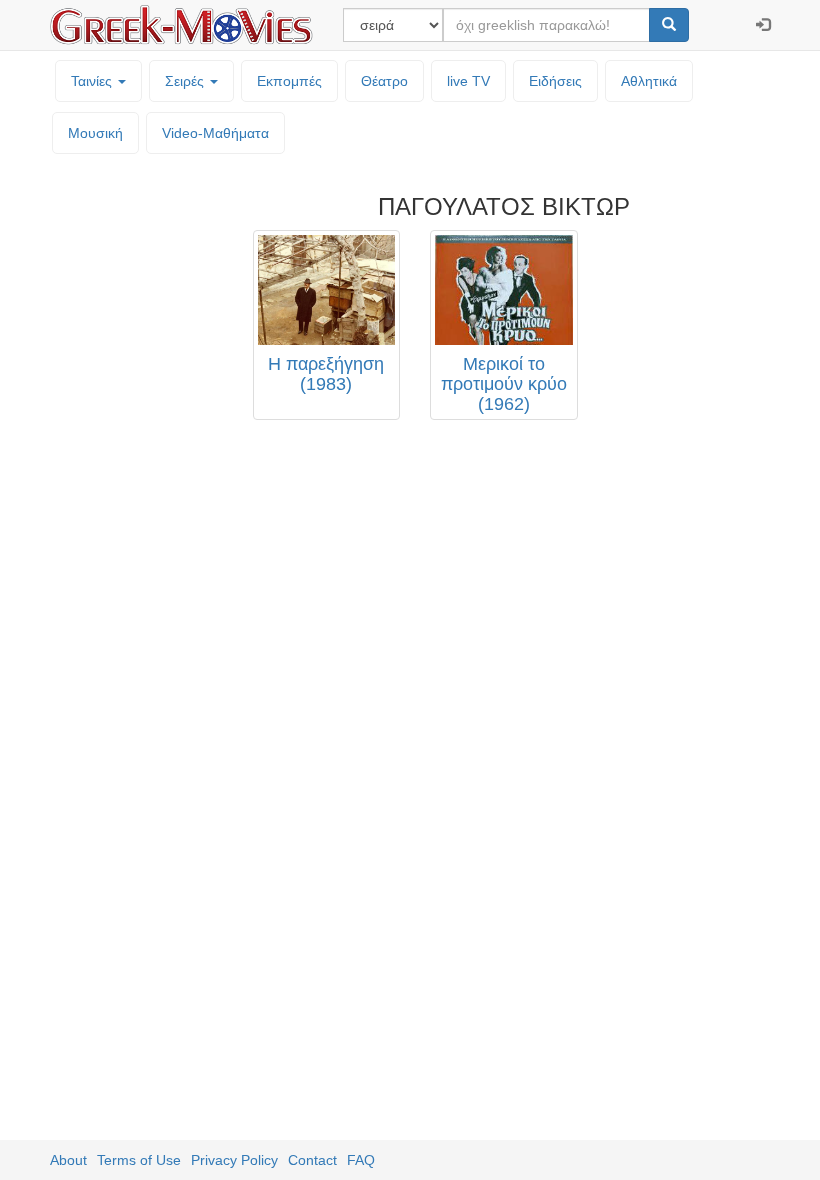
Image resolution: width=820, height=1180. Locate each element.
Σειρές (186, 81)
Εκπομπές (289, 81)
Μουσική (95, 133)
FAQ (361, 1160)
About (68, 1160)
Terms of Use (139, 1160)
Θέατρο (384, 81)
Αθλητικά (649, 81)
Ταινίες (93, 81)
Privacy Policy (234, 1160)
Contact (312, 1160)
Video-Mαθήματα (215, 133)
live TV (468, 81)
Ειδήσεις (555, 81)
